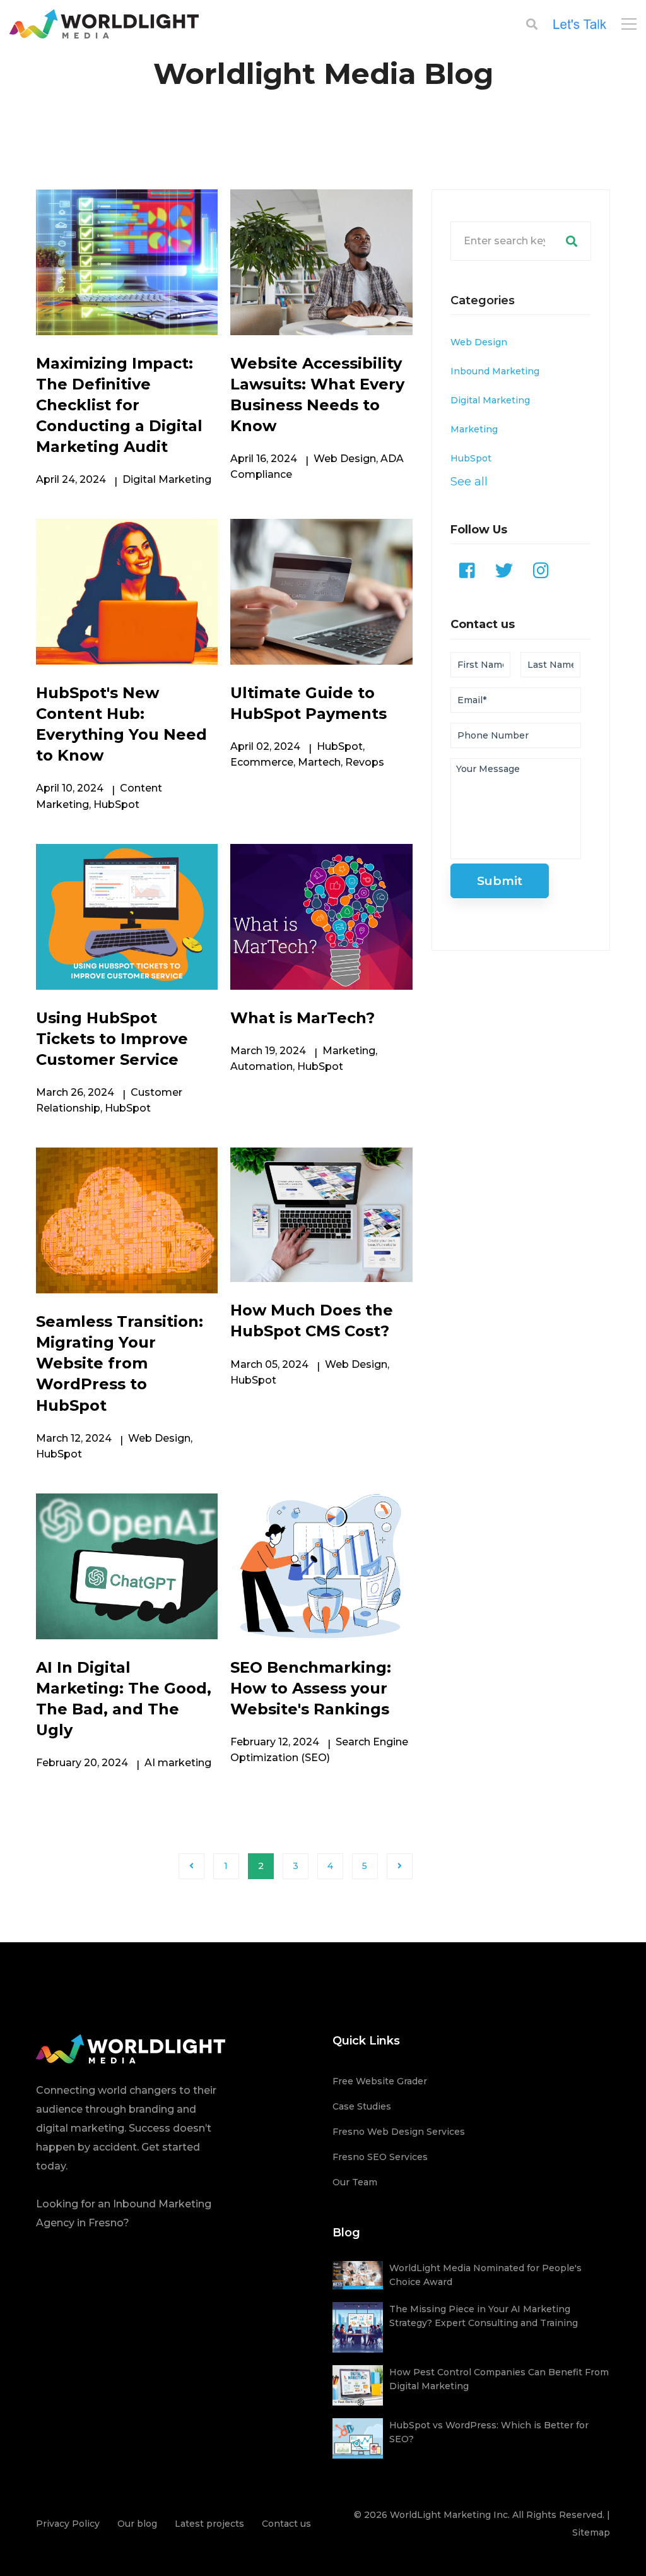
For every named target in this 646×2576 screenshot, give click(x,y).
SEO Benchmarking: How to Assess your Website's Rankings (311, 1688)
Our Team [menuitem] (355, 2182)
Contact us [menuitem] (286, 2524)
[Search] (572, 241)
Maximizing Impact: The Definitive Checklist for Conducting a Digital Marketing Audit (119, 405)
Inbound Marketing (495, 371)
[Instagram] (541, 571)
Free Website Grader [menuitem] (380, 2081)
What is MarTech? (302, 1018)
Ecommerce (262, 762)
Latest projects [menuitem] (209, 2524)
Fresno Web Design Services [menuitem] (399, 2132)
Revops (365, 762)
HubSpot (116, 804)
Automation (261, 1066)
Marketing (349, 1051)
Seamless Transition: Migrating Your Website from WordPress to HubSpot (120, 1363)
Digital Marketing (167, 479)
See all (469, 481)
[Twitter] (504, 571)
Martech (319, 762)
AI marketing (178, 1763)
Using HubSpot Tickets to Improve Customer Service (112, 1039)
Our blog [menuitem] (137, 2524)
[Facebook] (467, 571)
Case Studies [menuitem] (362, 2106)
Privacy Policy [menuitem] (68, 2524)
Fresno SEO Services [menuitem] (380, 2157)
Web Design (345, 459)
